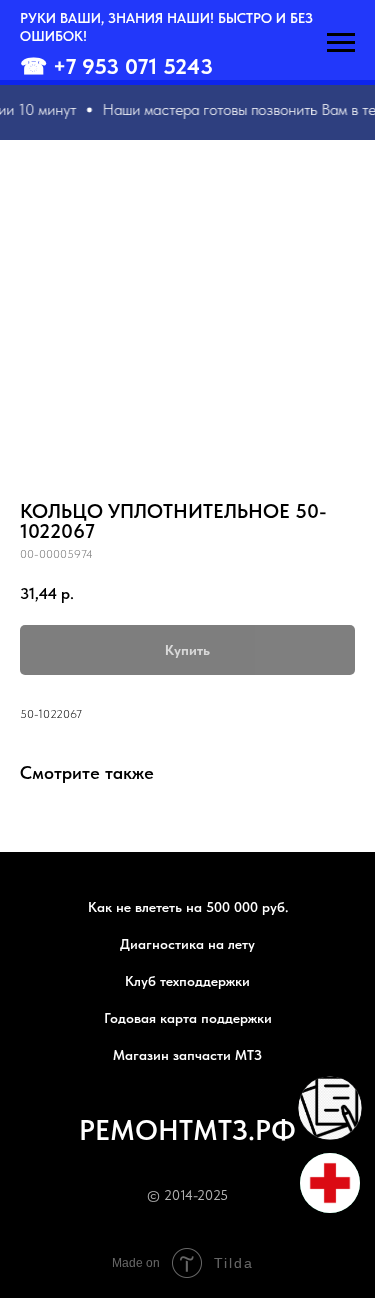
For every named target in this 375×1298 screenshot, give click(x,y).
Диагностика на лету (187, 944)
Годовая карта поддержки (188, 1018)
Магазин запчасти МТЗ (187, 1055)
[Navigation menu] (341, 43)
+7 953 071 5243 (133, 66)
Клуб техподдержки (187, 981)
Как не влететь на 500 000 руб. (188, 907)
